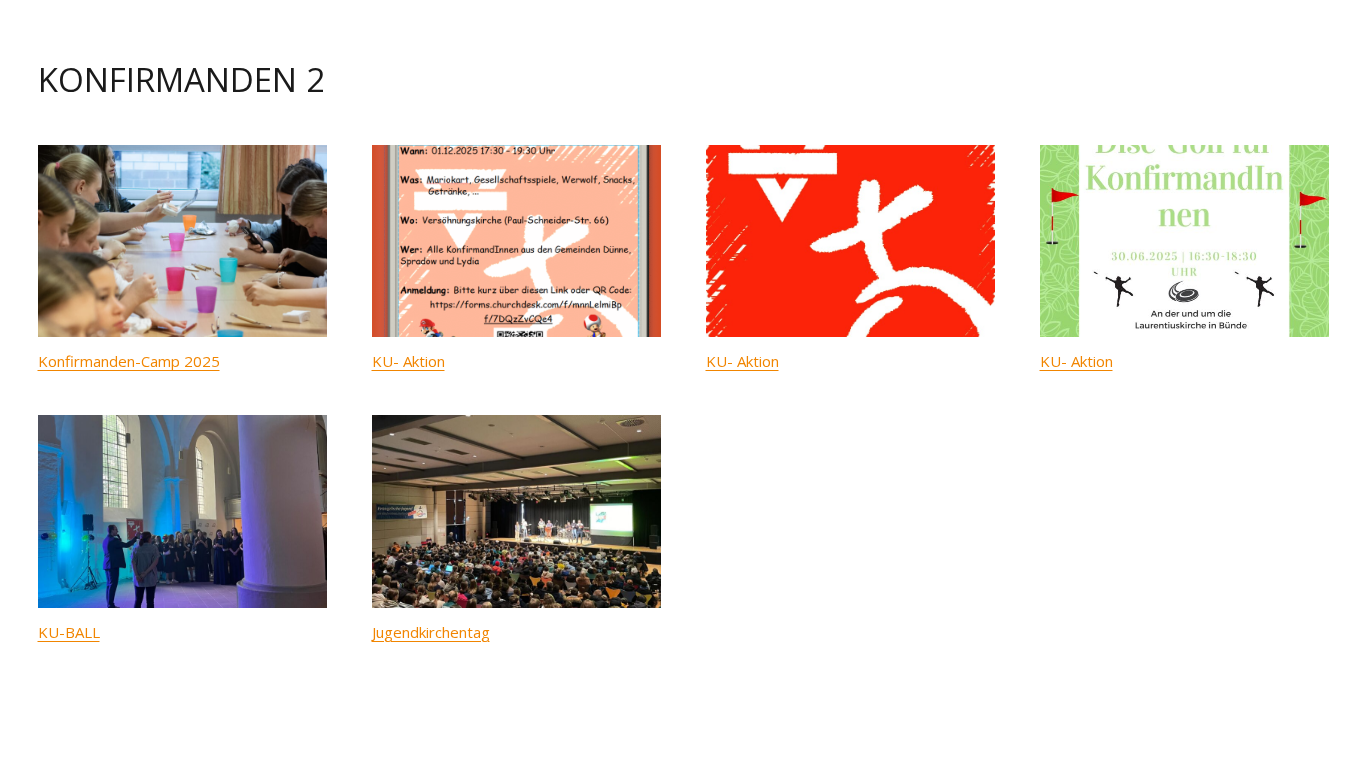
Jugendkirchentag (431, 632)
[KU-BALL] (182, 511)
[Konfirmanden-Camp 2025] (182, 241)
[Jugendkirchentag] (516, 511)
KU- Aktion (408, 361)
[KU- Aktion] (516, 241)
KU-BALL (69, 632)
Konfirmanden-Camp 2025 (129, 361)
